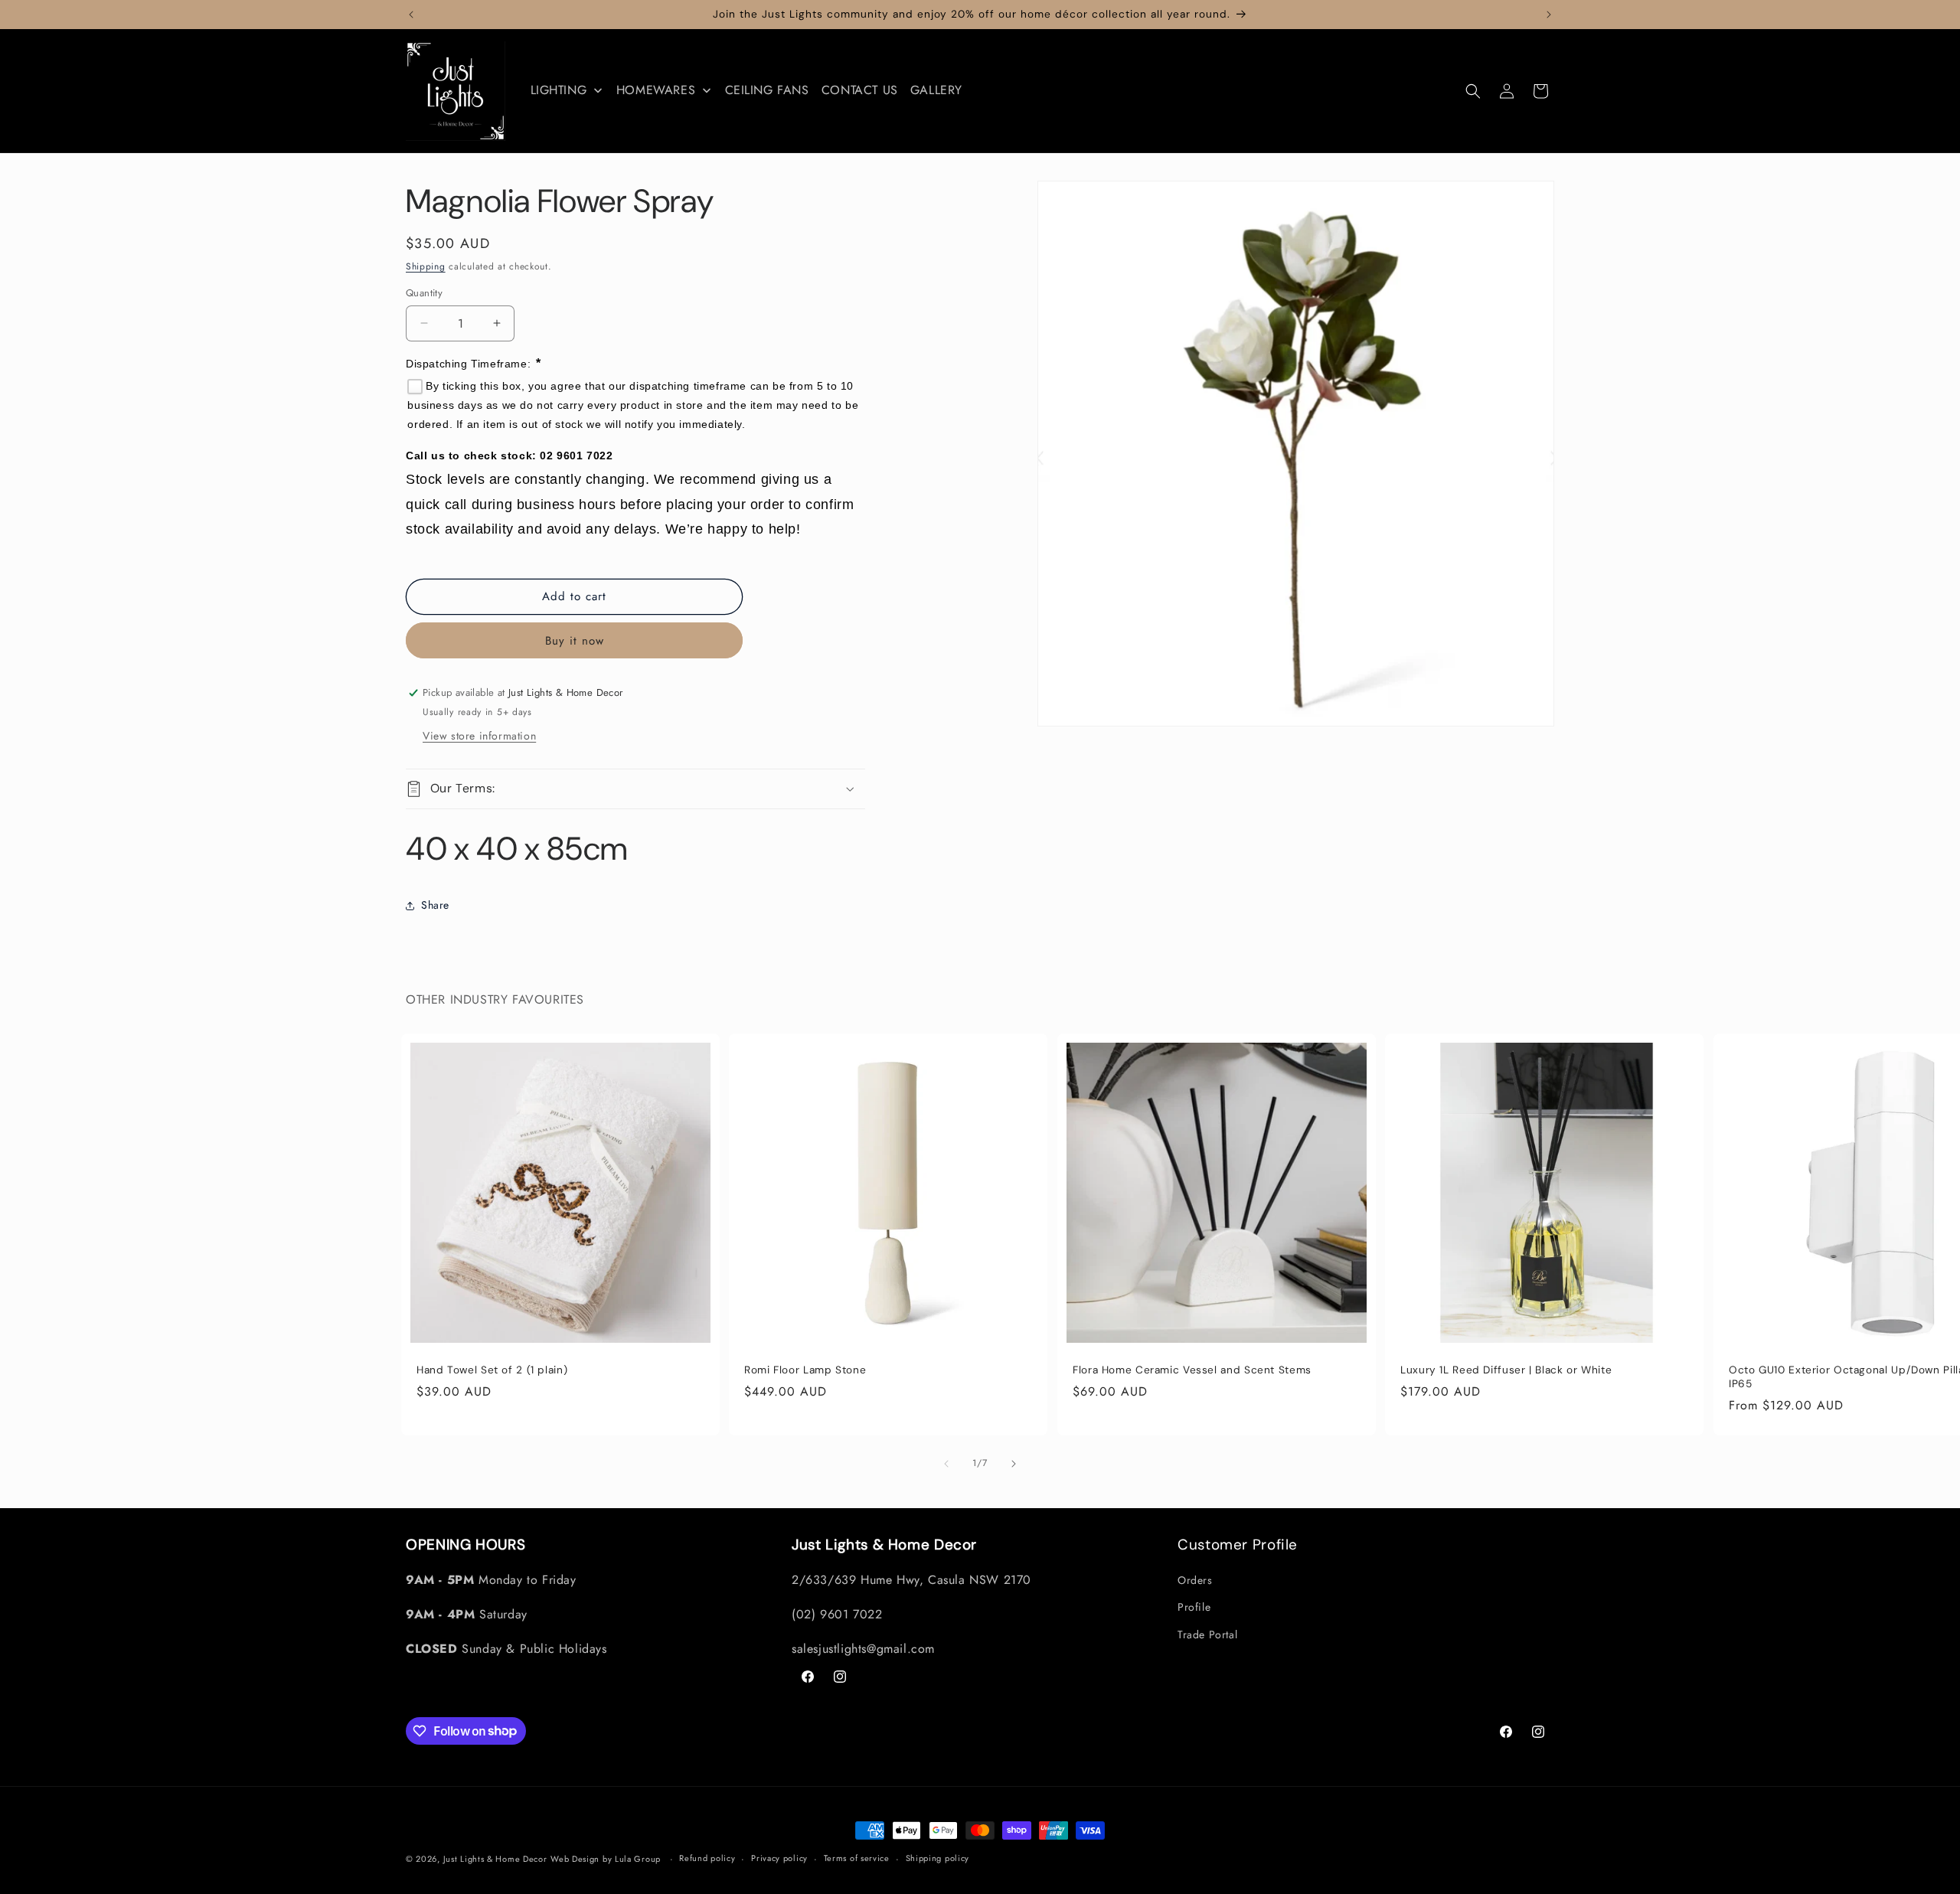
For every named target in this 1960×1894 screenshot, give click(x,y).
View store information (479, 736)
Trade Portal (1207, 1634)
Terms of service (857, 1858)
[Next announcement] (1549, 15)
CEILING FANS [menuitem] (767, 90)
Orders (1195, 1580)
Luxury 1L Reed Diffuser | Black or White (1506, 1371)
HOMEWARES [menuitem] (656, 90)
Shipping (426, 266)
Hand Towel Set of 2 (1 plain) (492, 1371)
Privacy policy (779, 1858)
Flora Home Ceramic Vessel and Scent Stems (1192, 1371)
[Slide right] (1014, 1464)
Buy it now (575, 641)
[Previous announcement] (411, 15)
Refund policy (707, 1858)
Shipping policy (938, 1858)
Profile (1194, 1607)
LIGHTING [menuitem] (559, 90)
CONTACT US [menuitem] (860, 90)
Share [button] (435, 905)
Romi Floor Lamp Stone (805, 1371)
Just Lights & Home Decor (495, 1859)
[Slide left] (946, 1464)
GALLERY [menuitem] (936, 90)
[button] (1473, 91)
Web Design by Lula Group (606, 1859)
